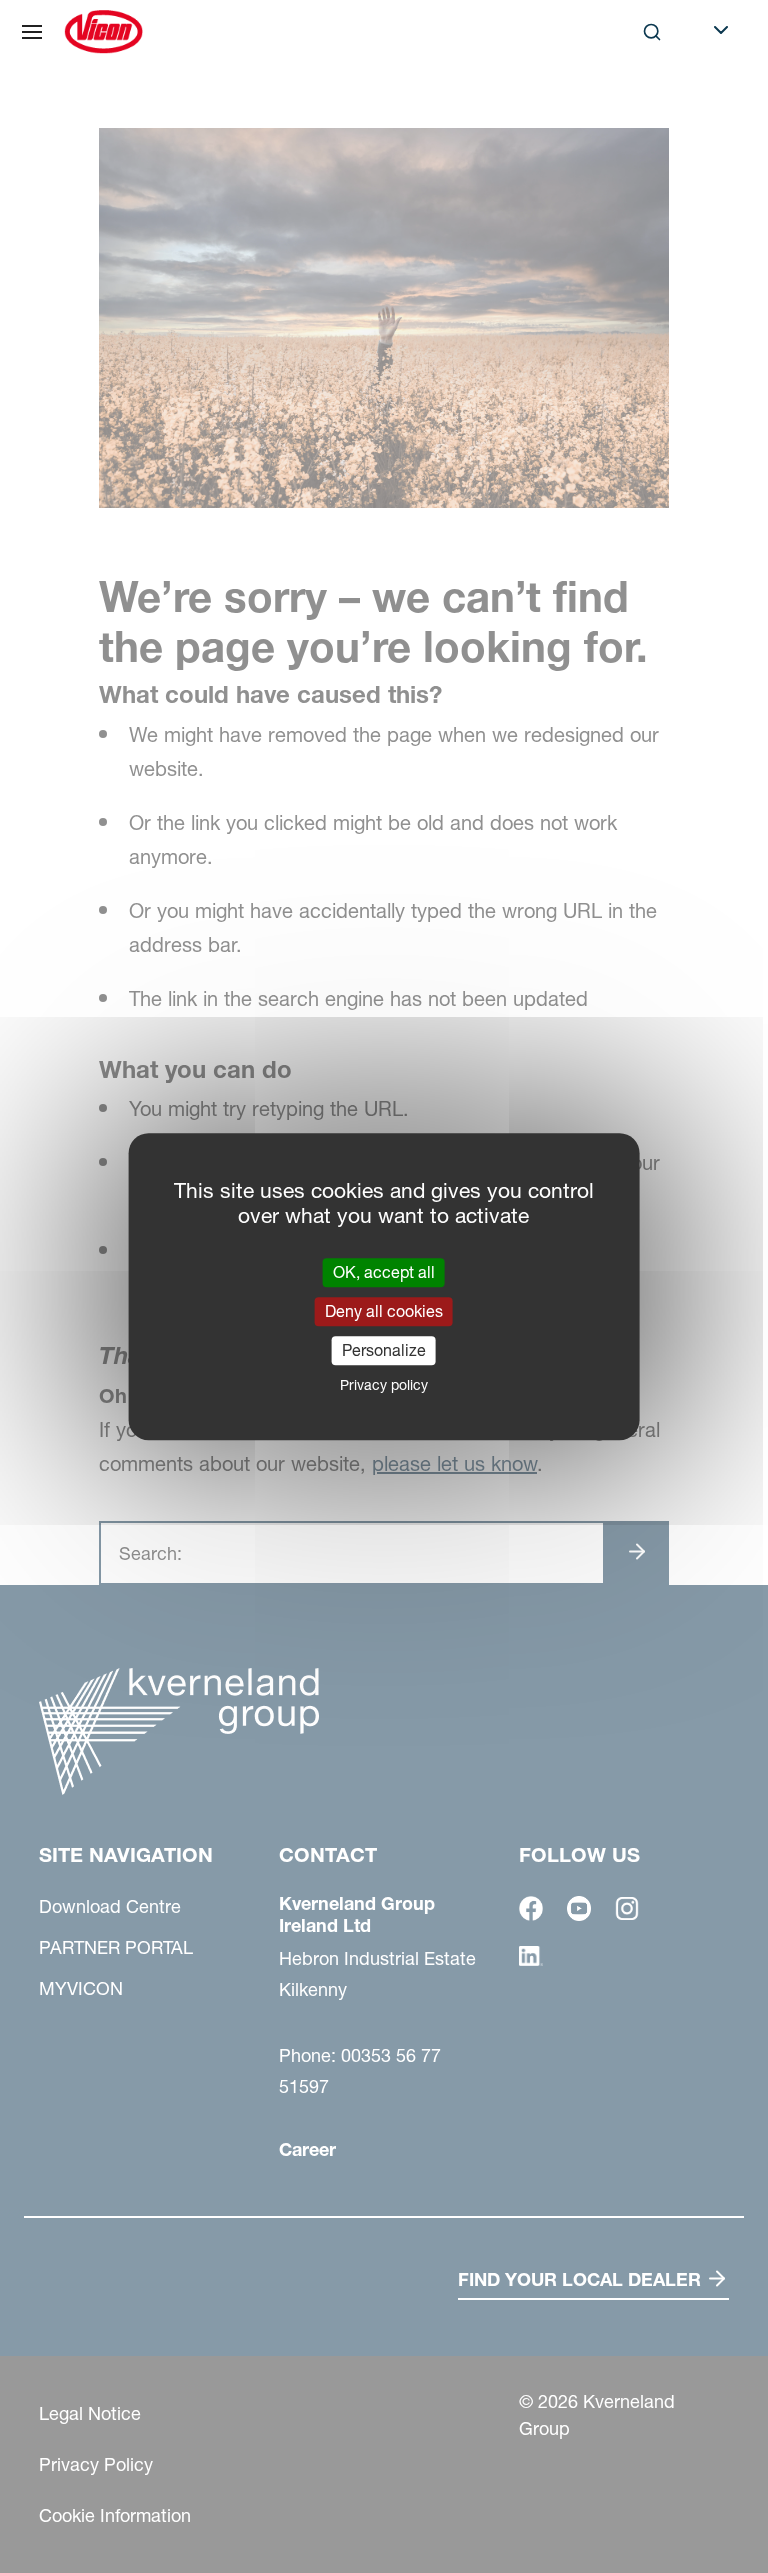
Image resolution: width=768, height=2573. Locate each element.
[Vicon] (103, 32)
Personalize (384, 1350)
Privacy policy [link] (384, 1385)
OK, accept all (384, 1272)
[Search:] (638, 114)
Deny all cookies (384, 1311)
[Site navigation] (32, 32)
